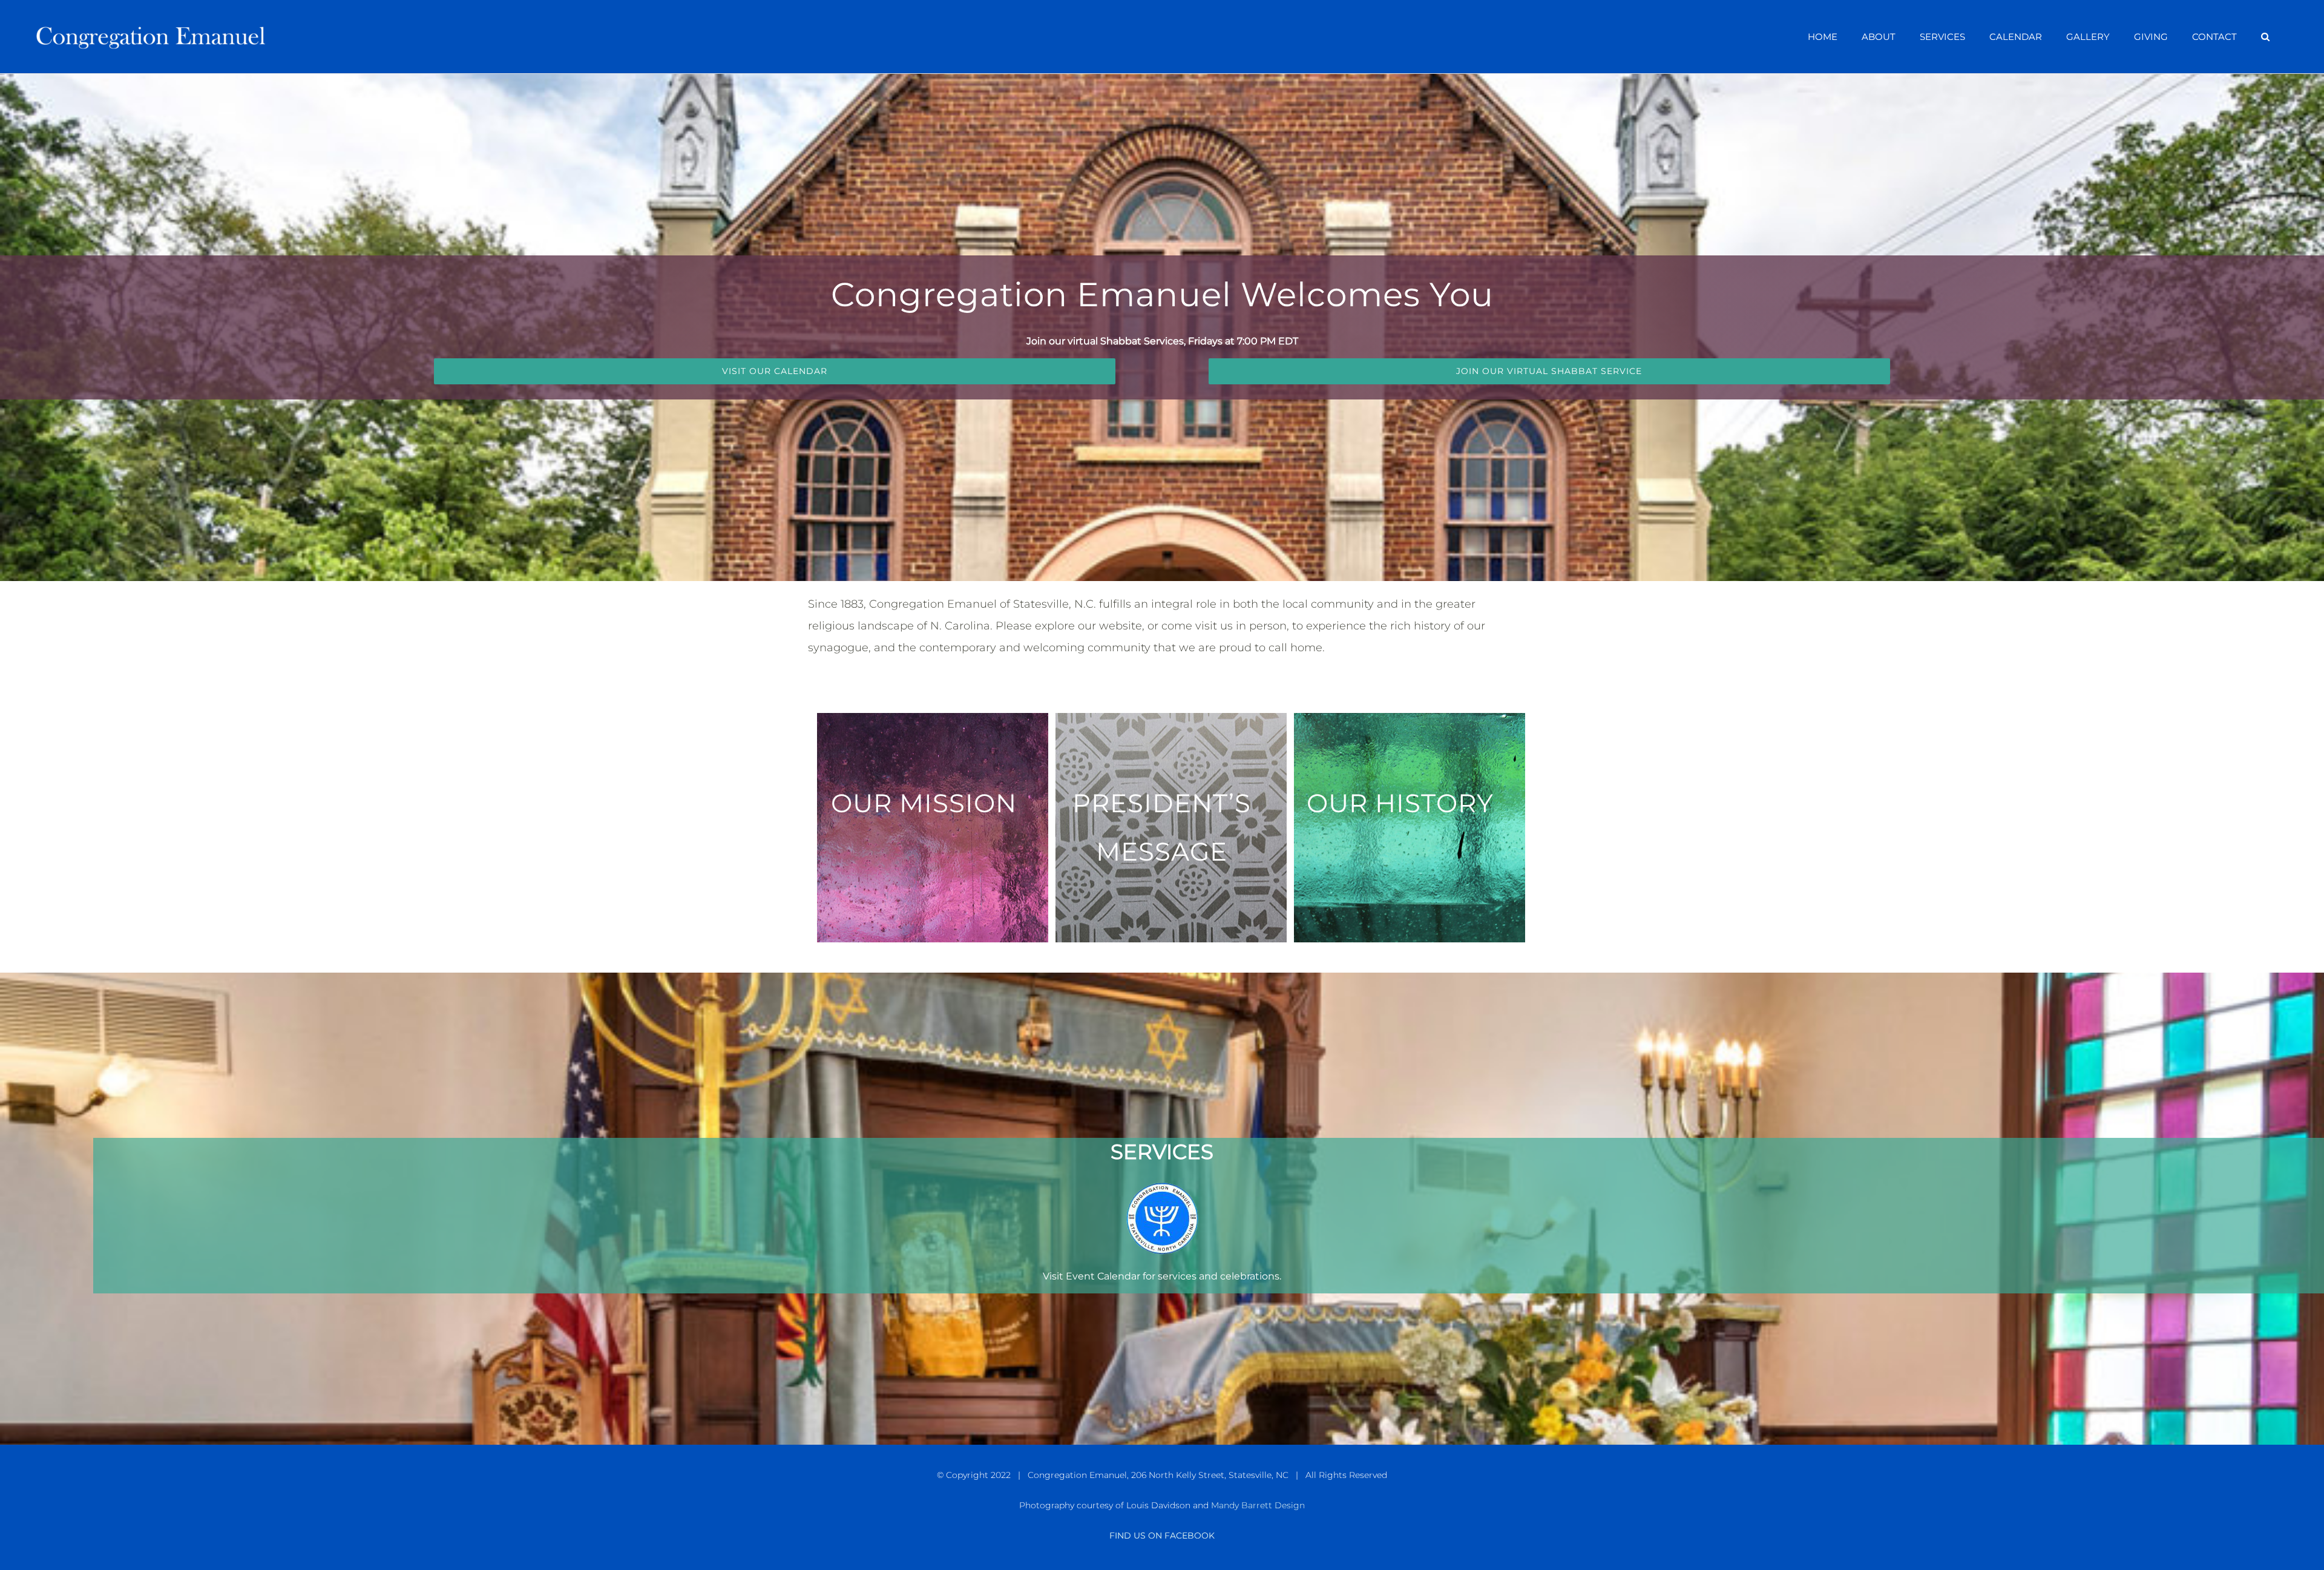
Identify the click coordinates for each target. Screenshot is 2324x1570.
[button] (2265, 37)
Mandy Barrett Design (1258, 1505)
